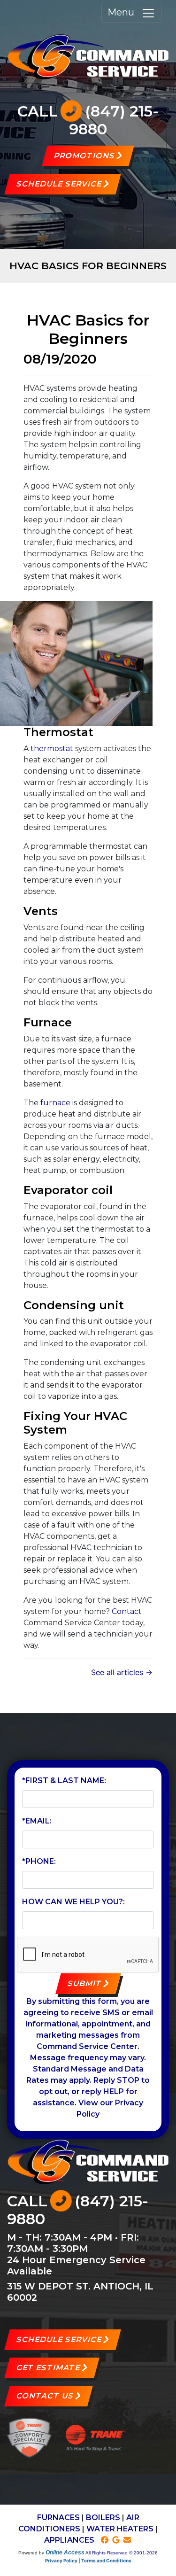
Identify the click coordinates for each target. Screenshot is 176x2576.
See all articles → (122, 1672)
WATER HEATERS (120, 2529)
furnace (55, 1103)
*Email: (37, 1821)
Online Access (65, 2553)
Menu (124, 12)
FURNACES (58, 2518)
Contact (127, 1611)
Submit (84, 1983)
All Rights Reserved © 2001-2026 (122, 2553)
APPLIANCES (69, 2540)
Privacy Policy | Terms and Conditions (88, 2560)
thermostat (52, 749)
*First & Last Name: (64, 1781)
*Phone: (39, 1861)
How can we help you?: (73, 1902)
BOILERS (103, 2518)
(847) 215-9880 (114, 120)
